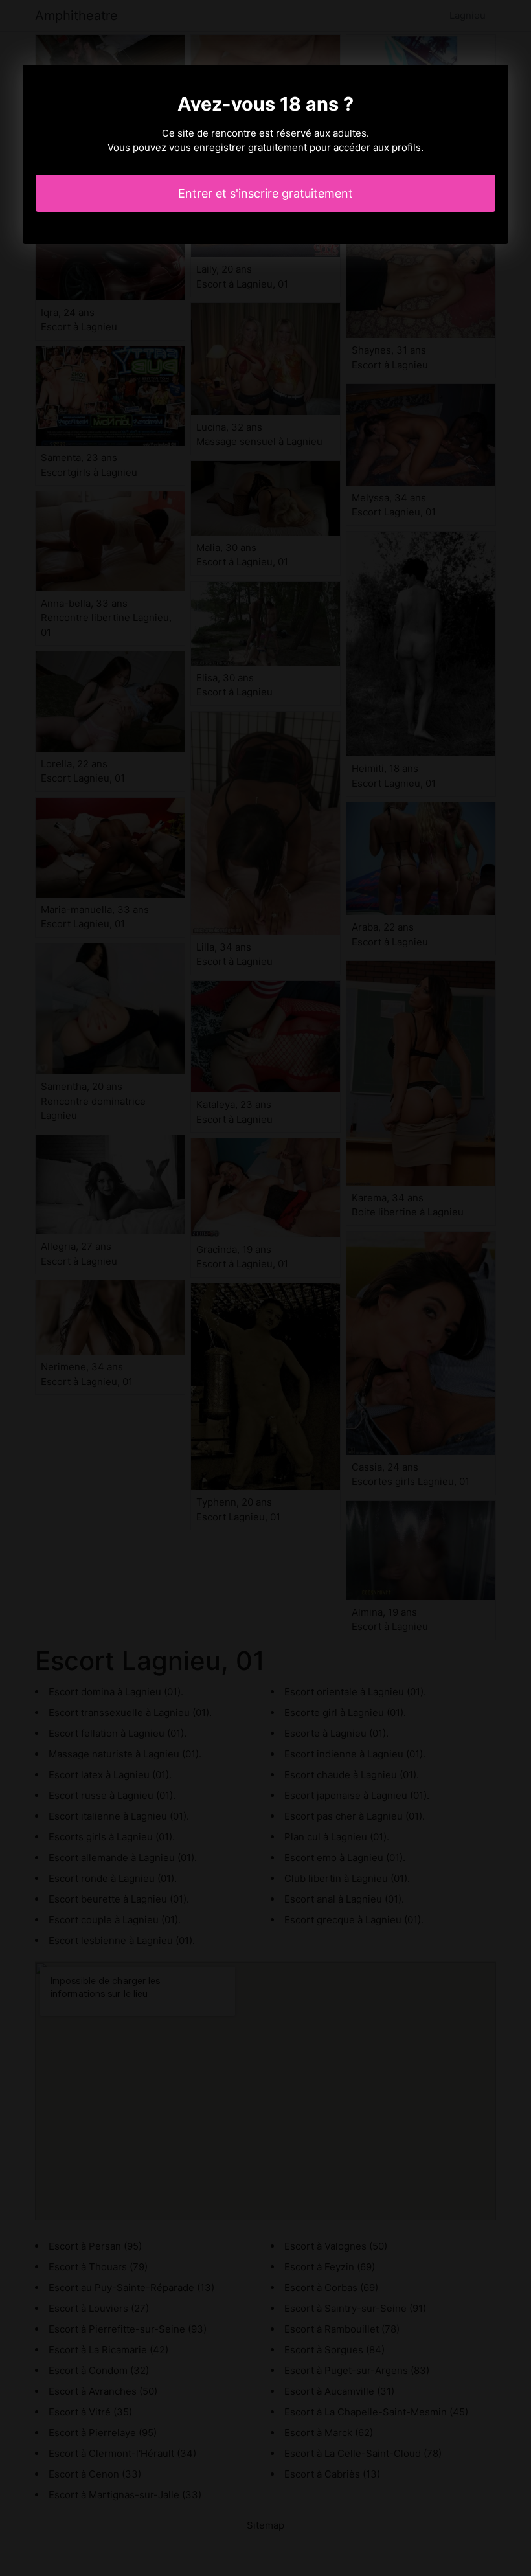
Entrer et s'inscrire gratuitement (265, 193)
